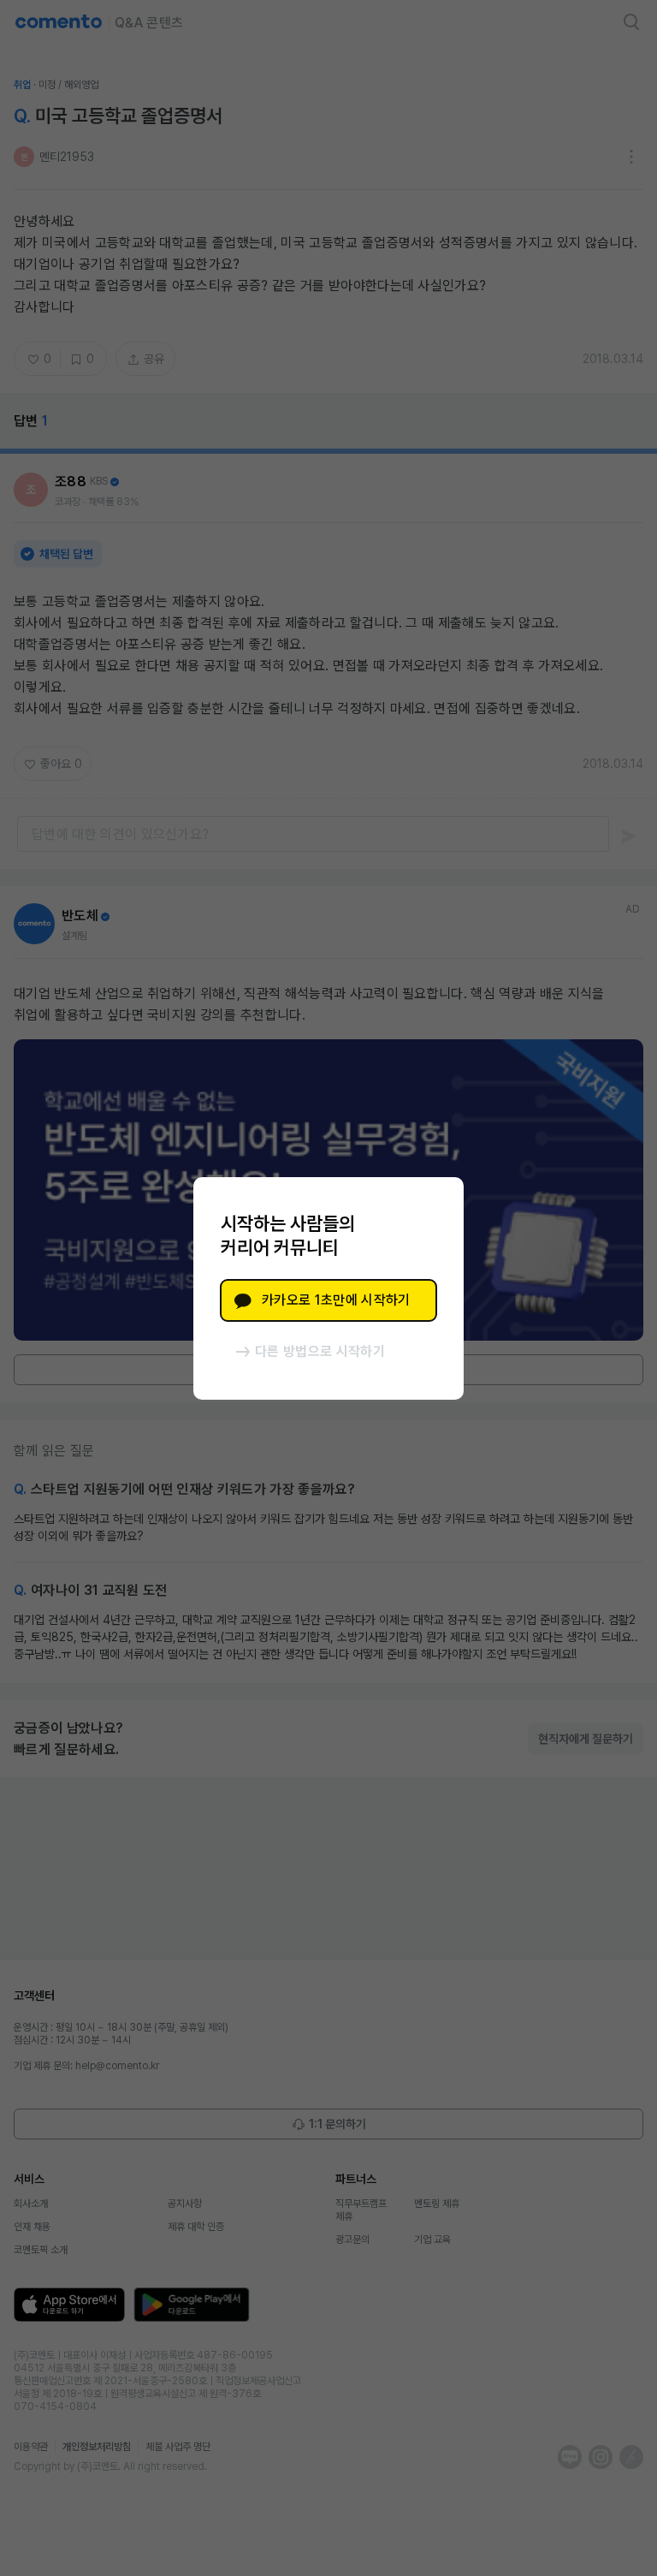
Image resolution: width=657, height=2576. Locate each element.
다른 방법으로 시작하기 (320, 1351)
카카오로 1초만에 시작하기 (336, 1300)
